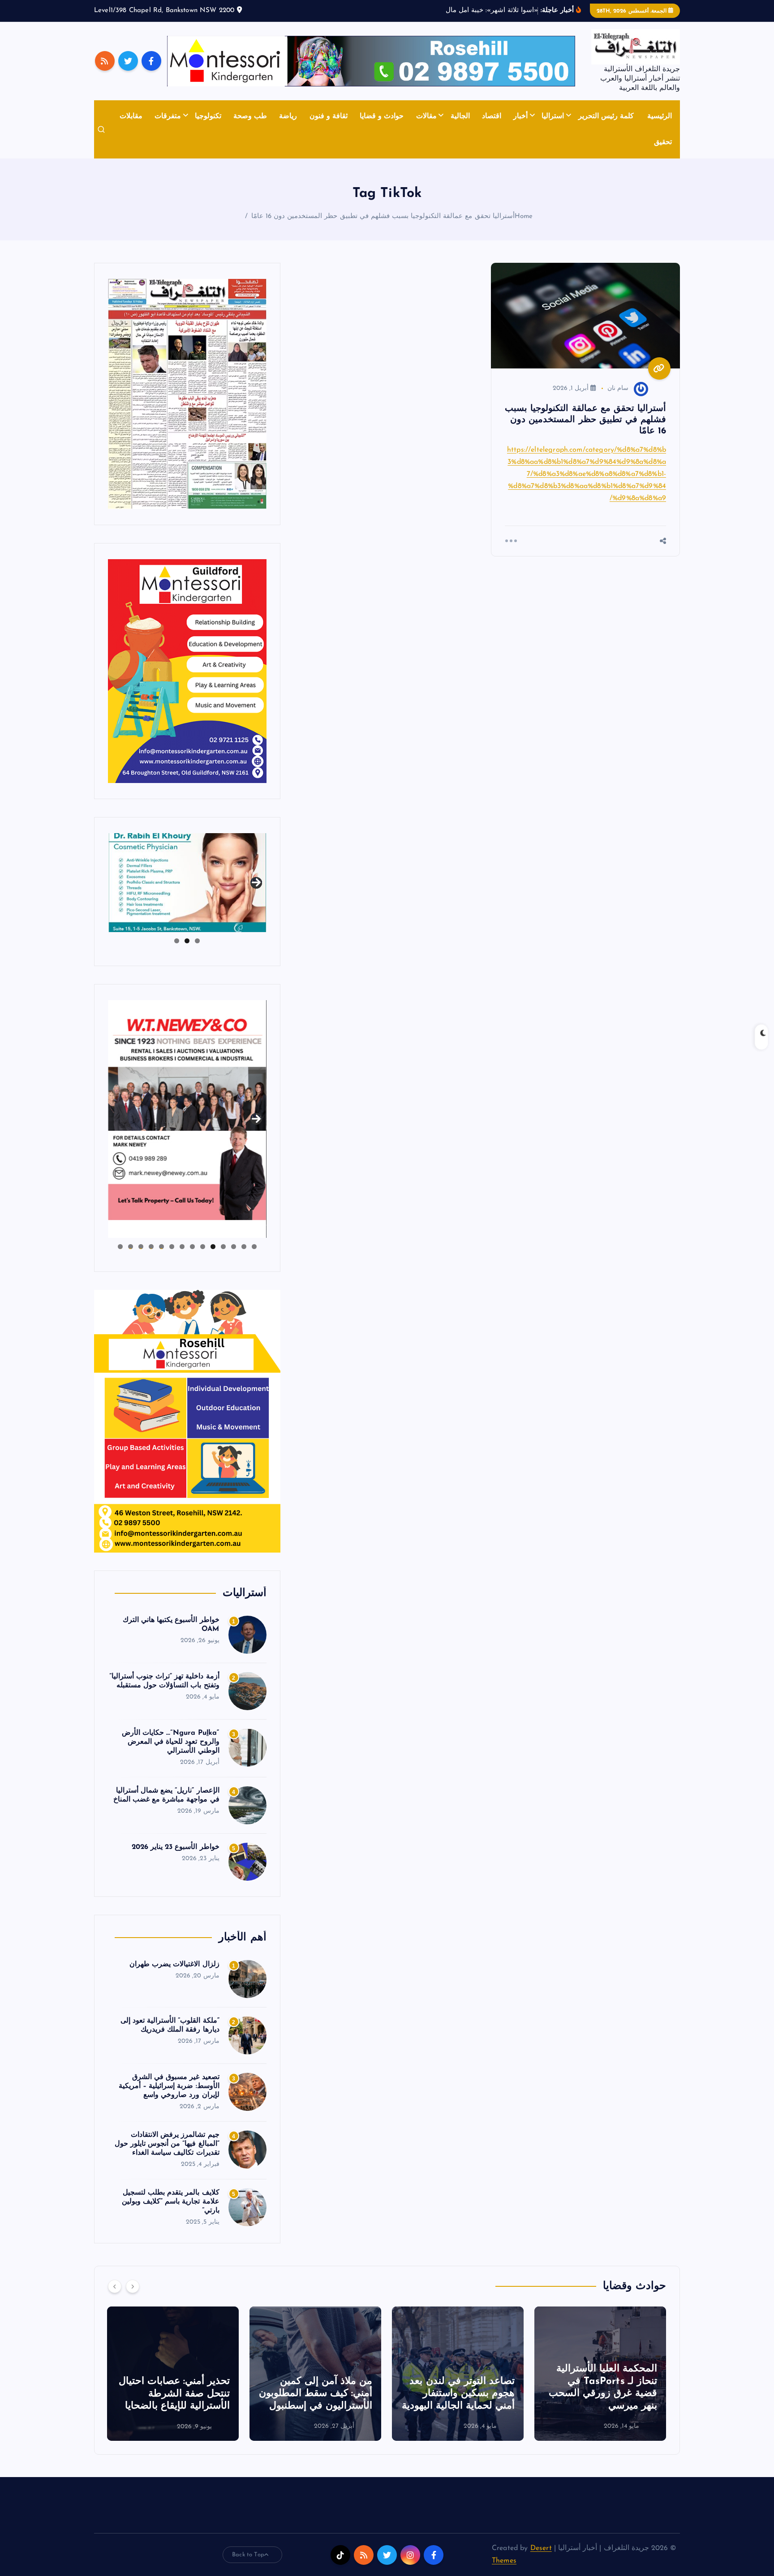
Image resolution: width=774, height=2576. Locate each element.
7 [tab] (192, 1247)
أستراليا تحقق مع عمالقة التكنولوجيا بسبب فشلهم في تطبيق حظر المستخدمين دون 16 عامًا (383, 216)
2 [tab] (187, 941)
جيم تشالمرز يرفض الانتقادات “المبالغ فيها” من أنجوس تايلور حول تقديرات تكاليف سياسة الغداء (167, 2144)
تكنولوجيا (208, 116)
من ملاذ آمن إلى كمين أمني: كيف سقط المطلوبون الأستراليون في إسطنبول (458, 2394)
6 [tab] (203, 1247)
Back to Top (248, 2555)
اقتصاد (492, 116)
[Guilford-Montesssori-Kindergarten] (187, 671)
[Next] (133, 2286)
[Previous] (115, 2286)
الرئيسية (660, 116)
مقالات (426, 116)
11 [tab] (150, 1247)
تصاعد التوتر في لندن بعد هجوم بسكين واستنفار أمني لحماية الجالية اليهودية (601, 2394)
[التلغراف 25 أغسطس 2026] (187, 394)
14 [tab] (120, 1247)
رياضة (288, 116)
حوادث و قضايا (382, 116)
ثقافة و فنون (329, 116)
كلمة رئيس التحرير (606, 116)
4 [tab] (223, 1247)
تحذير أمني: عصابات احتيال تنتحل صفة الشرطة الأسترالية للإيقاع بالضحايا (317, 2394)
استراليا (553, 116)
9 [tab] (172, 1247)
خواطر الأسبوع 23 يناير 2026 (176, 1847)
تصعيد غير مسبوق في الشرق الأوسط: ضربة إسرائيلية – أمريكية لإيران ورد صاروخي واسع (169, 2086)
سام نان (618, 388)
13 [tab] (130, 1247)
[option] (600, 2374)
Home (524, 216)
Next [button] (256, 881)
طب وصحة (250, 116)
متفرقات (168, 116)
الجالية (460, 116)
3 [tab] (177, 941)
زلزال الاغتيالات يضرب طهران (174, 1964)
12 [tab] (141, 1247)
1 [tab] (197, 941)
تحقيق (663, 142)
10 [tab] (161, 1247)
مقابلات (131, 116)
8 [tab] (182, 1247)
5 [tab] (213, 1247)
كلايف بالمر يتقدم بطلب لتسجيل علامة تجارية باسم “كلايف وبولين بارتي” (171, 2202)
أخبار (520, 116)
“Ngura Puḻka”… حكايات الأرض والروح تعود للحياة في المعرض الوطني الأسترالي (171, 1742)
